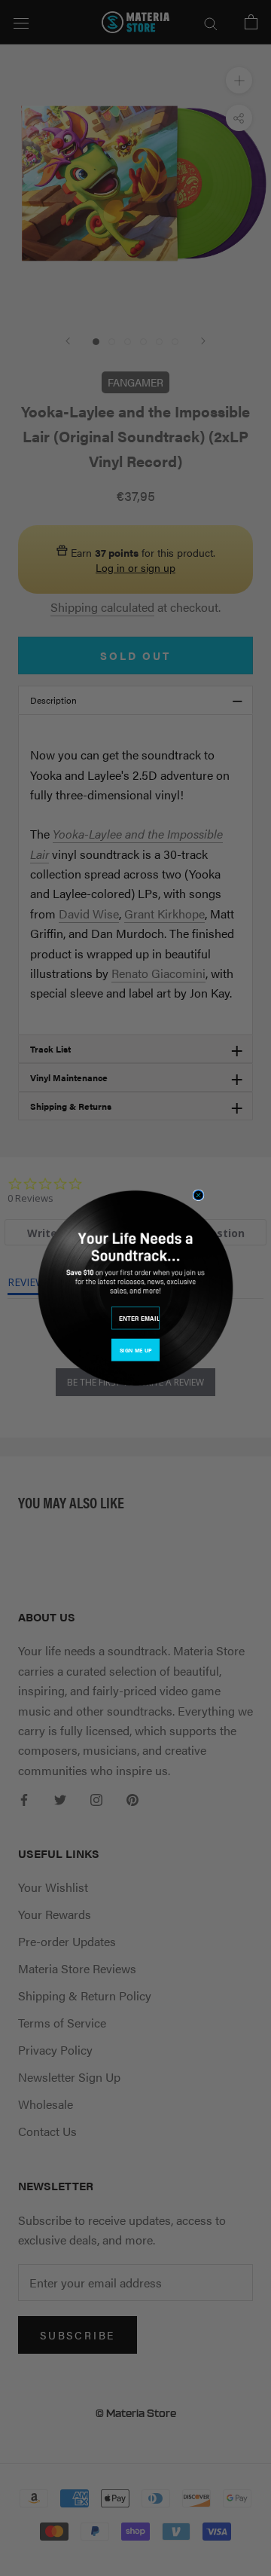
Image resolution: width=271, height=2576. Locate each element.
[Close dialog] (198, 1195)
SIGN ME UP (135, 1350)
